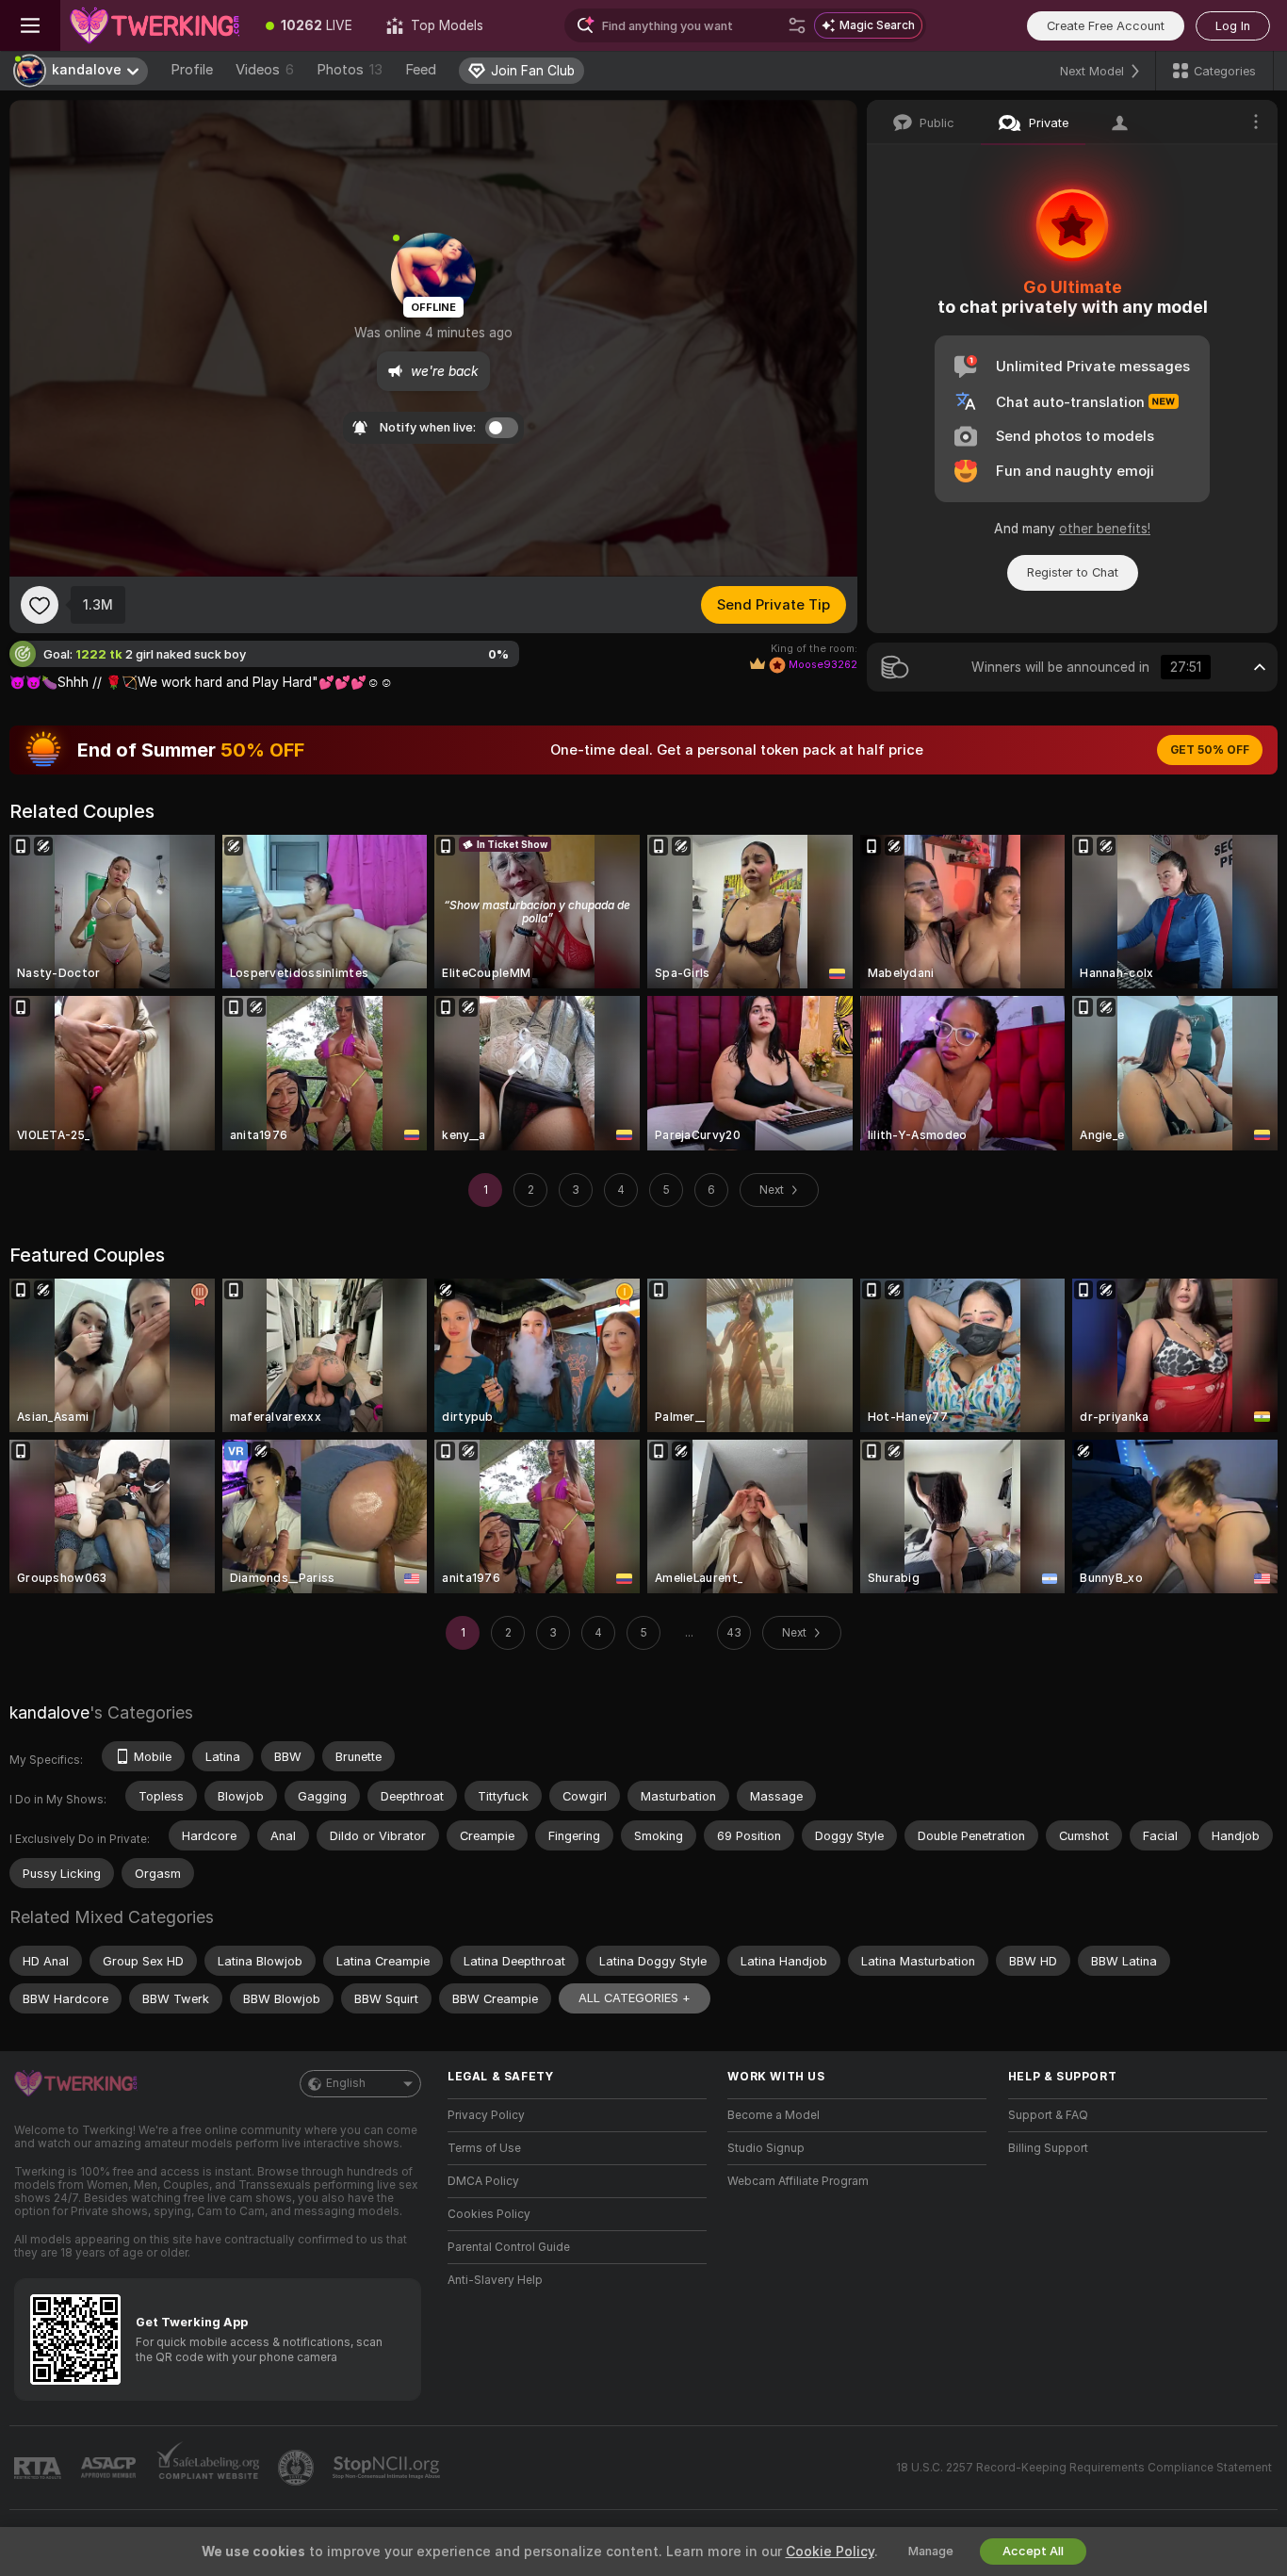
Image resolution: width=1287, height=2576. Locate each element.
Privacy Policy (486, 2115)
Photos (350, 70)
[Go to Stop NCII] (388, 2468)
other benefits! (1105, 529)
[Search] (797, 25)
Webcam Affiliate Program (798, 2181)
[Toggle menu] (30, 25)
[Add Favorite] (40, 605)
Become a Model (774, 2115)
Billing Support (1048, 2148)
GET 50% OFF (1210, 750)
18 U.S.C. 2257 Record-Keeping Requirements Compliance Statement (1084, 2468)
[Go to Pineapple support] (298, 2468)
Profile (192, 70)
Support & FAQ (1048, 2115)
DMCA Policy (483, 2181)
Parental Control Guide (509, 2247)
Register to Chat (1073, 572)
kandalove (49, 1712)
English (346, 2083)
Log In (1233, 26)
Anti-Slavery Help (495, 2280)
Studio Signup (766, 2148)
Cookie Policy (830, 2552)
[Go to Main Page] (155, 25)
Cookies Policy (489, 2214)
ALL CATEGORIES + (635, 1998)
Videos (265, 70)
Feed (421, 70)
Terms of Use (484, 2148)
